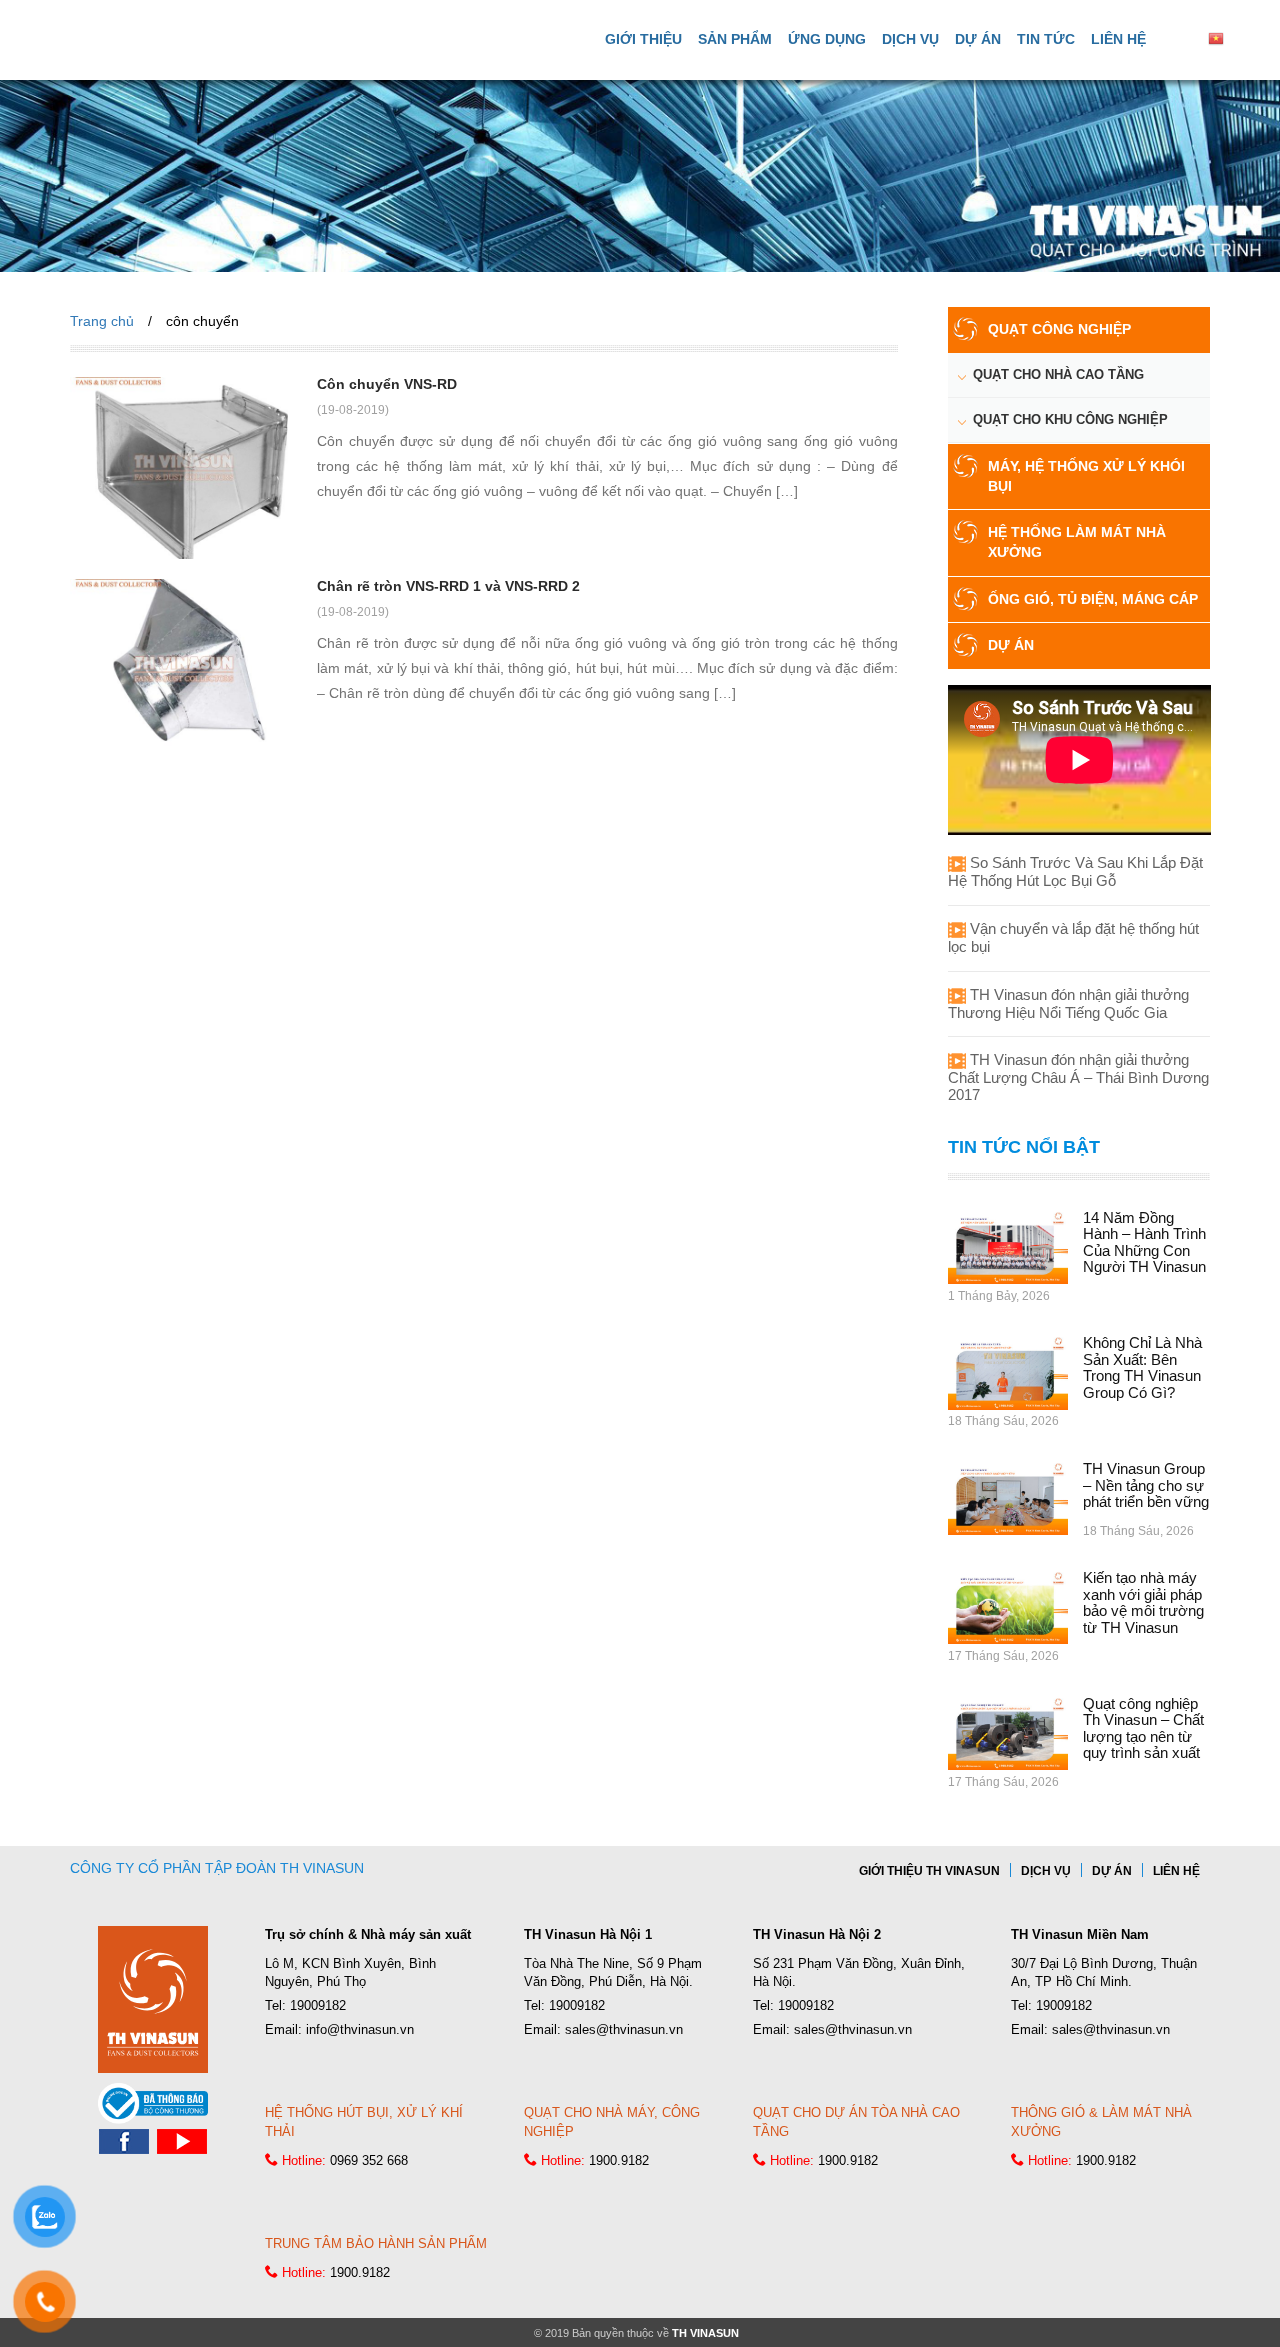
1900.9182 (619, 2160)
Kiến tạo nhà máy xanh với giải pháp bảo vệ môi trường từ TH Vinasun (1143, 1602)
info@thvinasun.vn (360, 2029)
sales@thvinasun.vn (624, 2029)
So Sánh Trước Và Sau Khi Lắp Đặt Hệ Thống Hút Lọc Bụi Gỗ (1075, 871)
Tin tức (1046, 39)
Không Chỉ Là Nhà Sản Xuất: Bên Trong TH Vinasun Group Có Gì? (1142, 1367)
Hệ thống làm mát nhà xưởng (1077, 542)
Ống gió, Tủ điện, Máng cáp (1093, 599)
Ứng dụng (827, 39)
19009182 (318, 2005)
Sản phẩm (735, 39)
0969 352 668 (369, 2160)
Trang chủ (102, 321)
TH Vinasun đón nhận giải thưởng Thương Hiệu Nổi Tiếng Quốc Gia (1068, 1003)
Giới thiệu (643, 39)
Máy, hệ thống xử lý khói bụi (1086, 476)
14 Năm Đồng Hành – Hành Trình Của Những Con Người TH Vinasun (1144, 1242)
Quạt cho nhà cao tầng (1058, 374)
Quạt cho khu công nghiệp (1070, 419)
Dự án (978, 39)
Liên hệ (1118, 39)
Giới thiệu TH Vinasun (929, 1871)
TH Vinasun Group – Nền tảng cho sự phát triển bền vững (1146, 1485)
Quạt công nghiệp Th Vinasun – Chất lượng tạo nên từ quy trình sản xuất (1143, 1728)
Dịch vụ (910, 39)
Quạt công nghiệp (1059, 329)
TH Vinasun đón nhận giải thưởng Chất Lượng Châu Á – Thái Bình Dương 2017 (1078, 1077)
